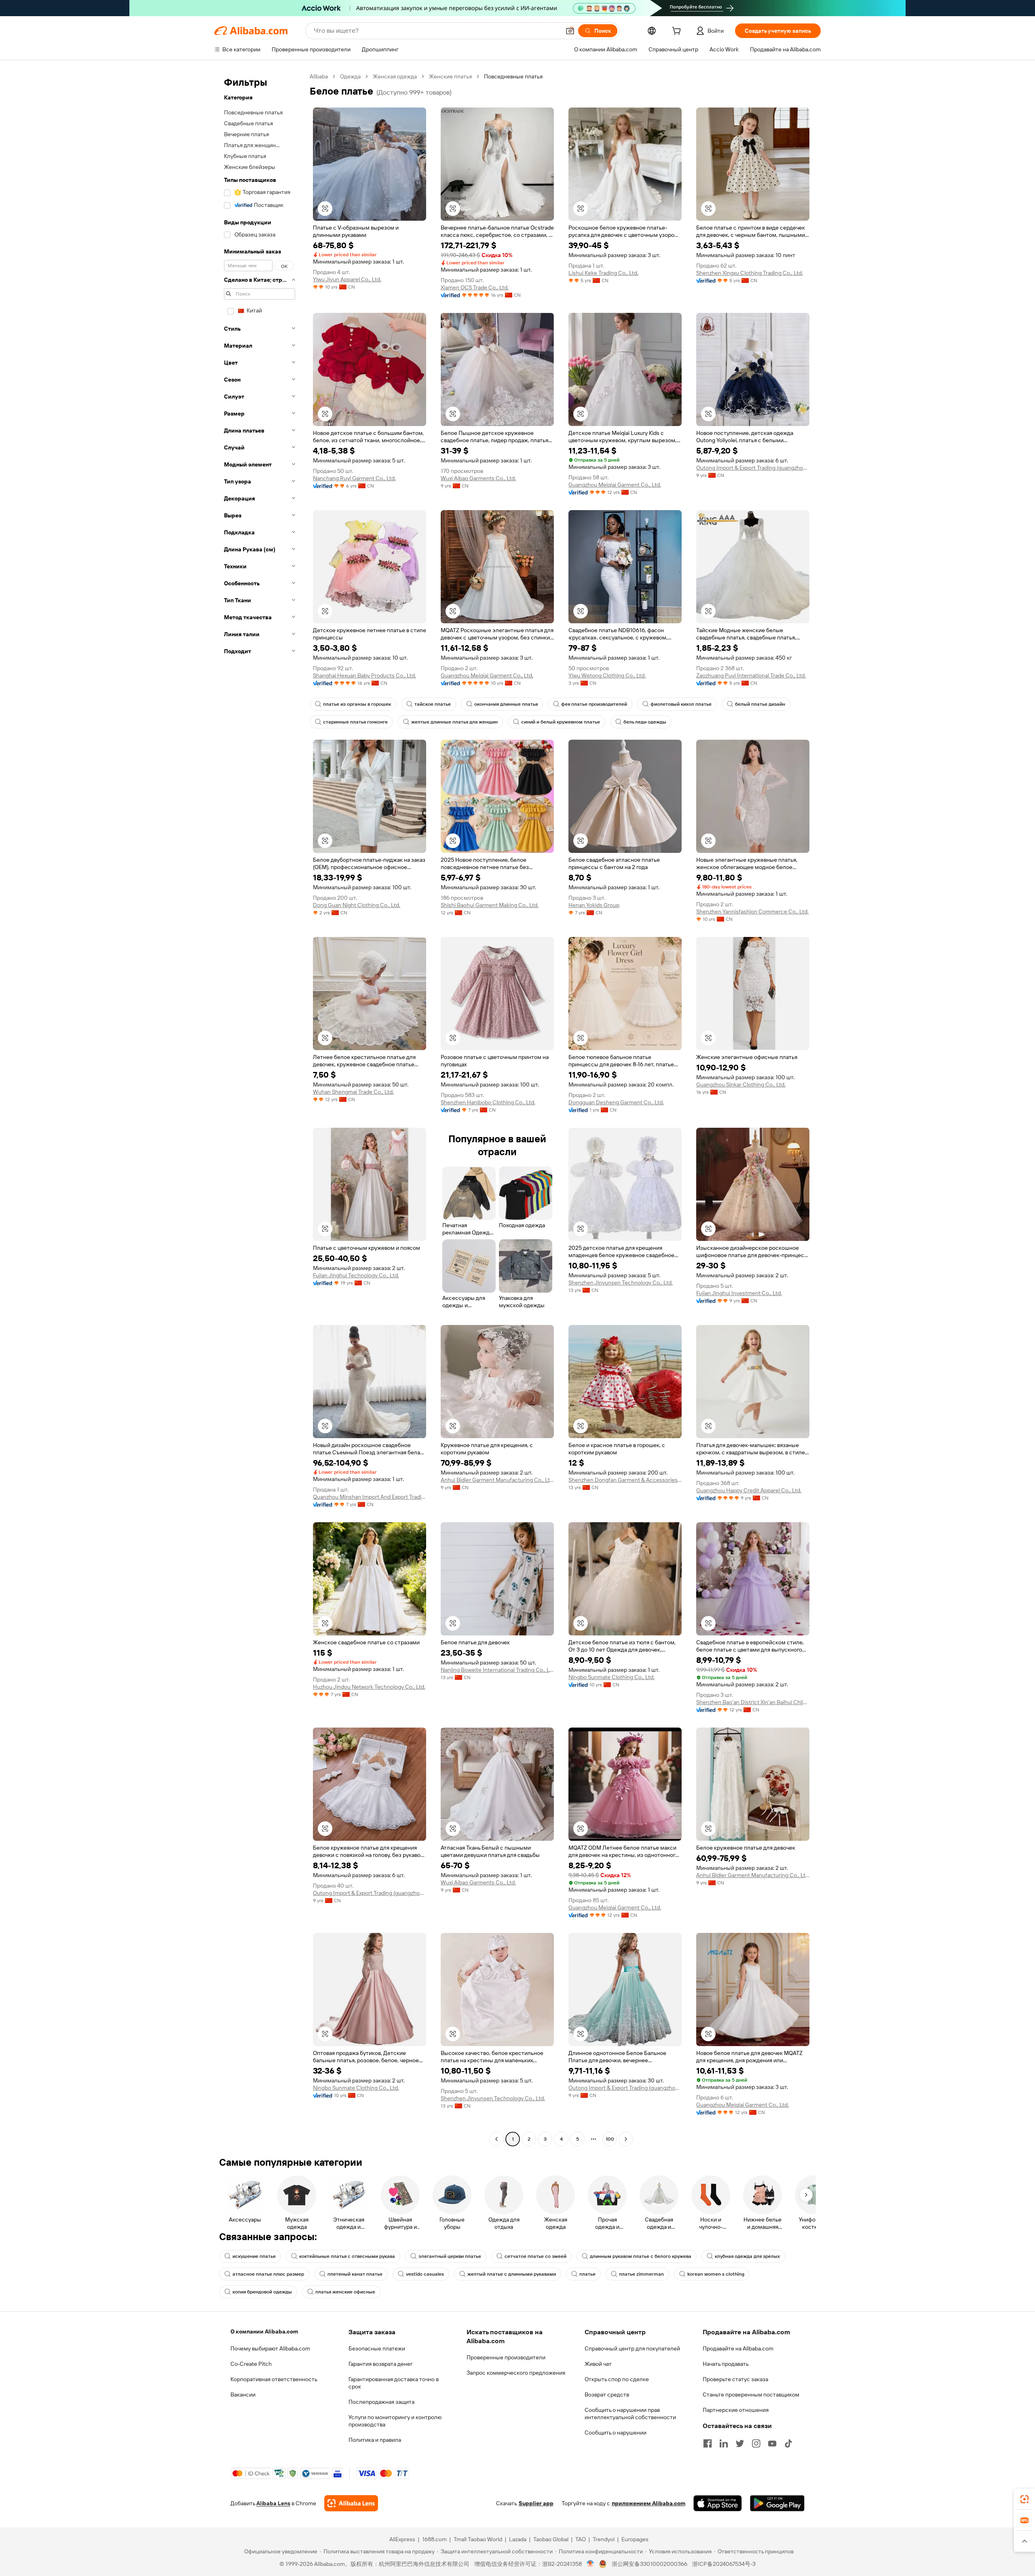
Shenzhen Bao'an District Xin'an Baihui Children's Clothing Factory (753, 1702)
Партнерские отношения (736, 2410)
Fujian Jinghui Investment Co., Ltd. (739, 1293)
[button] (570, 31)
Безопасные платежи (377, 2348)
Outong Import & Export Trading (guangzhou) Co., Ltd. (753, 468)
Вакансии (243, 2395)
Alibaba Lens (273, 2503)
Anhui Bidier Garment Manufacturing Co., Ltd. (497, 1480)
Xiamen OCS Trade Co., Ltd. (475, 287)
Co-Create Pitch (251, 2364)
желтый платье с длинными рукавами (512, 2274)
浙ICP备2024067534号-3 (724, 2564)
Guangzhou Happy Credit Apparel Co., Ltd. (749, 1490)
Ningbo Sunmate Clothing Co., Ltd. (611, 1677)
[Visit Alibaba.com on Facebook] (708, 2443)
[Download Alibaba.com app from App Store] (718, 2503)
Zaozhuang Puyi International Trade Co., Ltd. (751, 675)
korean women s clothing (716, 2274)
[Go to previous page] (496, 2139)
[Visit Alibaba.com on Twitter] (740, 2443)
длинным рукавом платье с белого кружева (641, 2256)
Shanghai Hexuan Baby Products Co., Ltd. (364, 675)
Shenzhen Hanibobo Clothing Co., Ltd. (488, 1102)
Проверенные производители (506, 2357)
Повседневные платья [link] (513, 76)
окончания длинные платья (506, 704)
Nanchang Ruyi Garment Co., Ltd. (354, 478)
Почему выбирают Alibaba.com (270, 2348)
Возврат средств (607, 2395)
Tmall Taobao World (478, 2539)
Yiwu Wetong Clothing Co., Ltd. (607, 675)
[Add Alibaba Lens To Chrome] (351, 2503)
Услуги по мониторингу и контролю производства (395, 2421)
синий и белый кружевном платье (561, 722)
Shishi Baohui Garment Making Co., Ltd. (490, 905)
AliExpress (402, 2539)
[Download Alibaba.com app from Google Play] (777, 2503)
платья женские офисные (345, 2292)
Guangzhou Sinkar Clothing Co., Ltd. (741, 1084)
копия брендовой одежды (262, 2292)
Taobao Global (551, 2539)
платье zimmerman (641, 2274)
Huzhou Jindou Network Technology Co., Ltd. (369, 1687)
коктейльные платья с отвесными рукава (347, 2256)
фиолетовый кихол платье (681, 704)
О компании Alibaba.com (264, 2331)
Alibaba (319, 76)
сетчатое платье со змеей (535, 2256)
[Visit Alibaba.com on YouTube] (772, 2443)
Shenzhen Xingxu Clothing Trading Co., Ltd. (750, 273)
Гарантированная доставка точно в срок (394, 2383)
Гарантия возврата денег (381, 2364)
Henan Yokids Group (594, 905)
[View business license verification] (590, 2564)
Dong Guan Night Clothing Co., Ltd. (357, 905)
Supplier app (536, 2503)
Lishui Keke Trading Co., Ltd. (603, 273)
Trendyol (604, 2539)
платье (587, 2274)
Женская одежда (395, 76)
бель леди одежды (645, 722)
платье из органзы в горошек (357, 704)
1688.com (434, 2539)
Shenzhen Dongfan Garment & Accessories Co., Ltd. (625, 1480)
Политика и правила (375, 2440)
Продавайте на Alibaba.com (738, 2348)
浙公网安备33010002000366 (650, 2564)
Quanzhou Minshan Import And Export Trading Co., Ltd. (370, 1497)
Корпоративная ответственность (274, 2379)
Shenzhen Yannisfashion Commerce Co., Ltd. (752, 911)
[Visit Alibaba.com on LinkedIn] (724, 2443)
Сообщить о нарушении (616, 2433)
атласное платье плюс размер (268, 2274)
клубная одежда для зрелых (747, 2256)
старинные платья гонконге (355, 722)
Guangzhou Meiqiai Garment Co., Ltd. (615, 485)
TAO (581, 2539)
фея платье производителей (594, 704)
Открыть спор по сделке (617, 2379)
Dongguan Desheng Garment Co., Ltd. (616, 1102)
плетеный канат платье (355, 2274)
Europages (635, 2539)
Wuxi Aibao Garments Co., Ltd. (478, 478)
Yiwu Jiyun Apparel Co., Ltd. (347, 279)
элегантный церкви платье (450, 2256)
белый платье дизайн (760, 704)
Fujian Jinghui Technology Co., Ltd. (356, 1275)
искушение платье (254, 2256)
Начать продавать (726, 2364)
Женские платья (450, 76)
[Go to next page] (626, 2139)
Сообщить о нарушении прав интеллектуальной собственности (630, 2414)
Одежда (350, 76)
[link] (1024, 2499)
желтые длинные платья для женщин (454, 722)
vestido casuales (425, 2274)
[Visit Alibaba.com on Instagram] (756, 2443)
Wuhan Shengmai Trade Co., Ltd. (353, 1092)
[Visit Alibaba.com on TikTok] (788, 2443)
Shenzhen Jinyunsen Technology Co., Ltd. (621, 1283)
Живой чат (598, 2364)
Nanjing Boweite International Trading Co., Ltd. (497, 1670)
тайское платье (433, 704)
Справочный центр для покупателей (632, 2348)
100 (610, 2139)
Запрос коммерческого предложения (516, 2373)
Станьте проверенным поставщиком (751, 2395)
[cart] (678, 32)
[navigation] (260, 1109)
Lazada (518, 2539)
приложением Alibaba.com (648, 2503)
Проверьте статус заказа (735, 2379)
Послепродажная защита (381, 2402)
